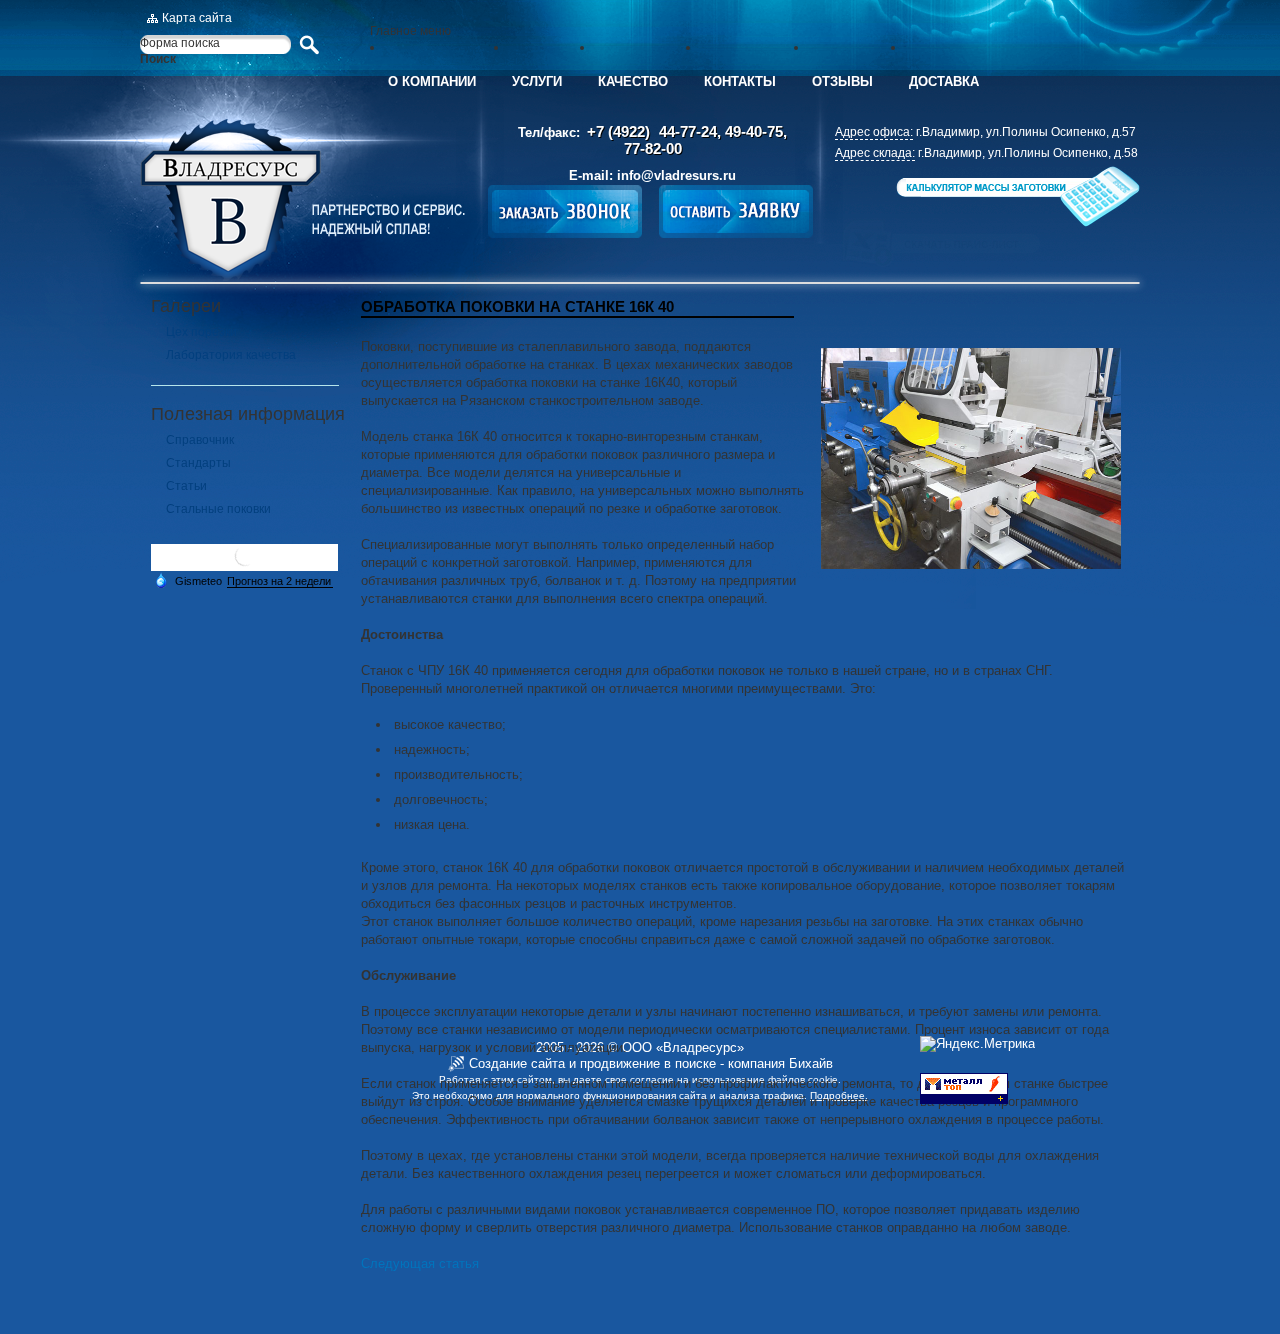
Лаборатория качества (231, 355)
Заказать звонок (565, 211)
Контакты (740, 81)
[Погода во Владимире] (245, 563)
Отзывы (842, 81)
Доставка (944, 81)
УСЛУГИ (537, 81)
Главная (302, 200)
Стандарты (198, 463)
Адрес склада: (875, 153)
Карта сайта (197, 18)
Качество (633, 81)
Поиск (158, 59)
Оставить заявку (736, 211)
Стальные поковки (218, 509)
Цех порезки (201, 332)
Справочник (200, 440)
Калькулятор (1016, 196)
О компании (432, 81)
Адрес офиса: (874, 132)
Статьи (186, 486)
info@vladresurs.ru (676, 175)
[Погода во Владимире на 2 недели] (280, 581)
